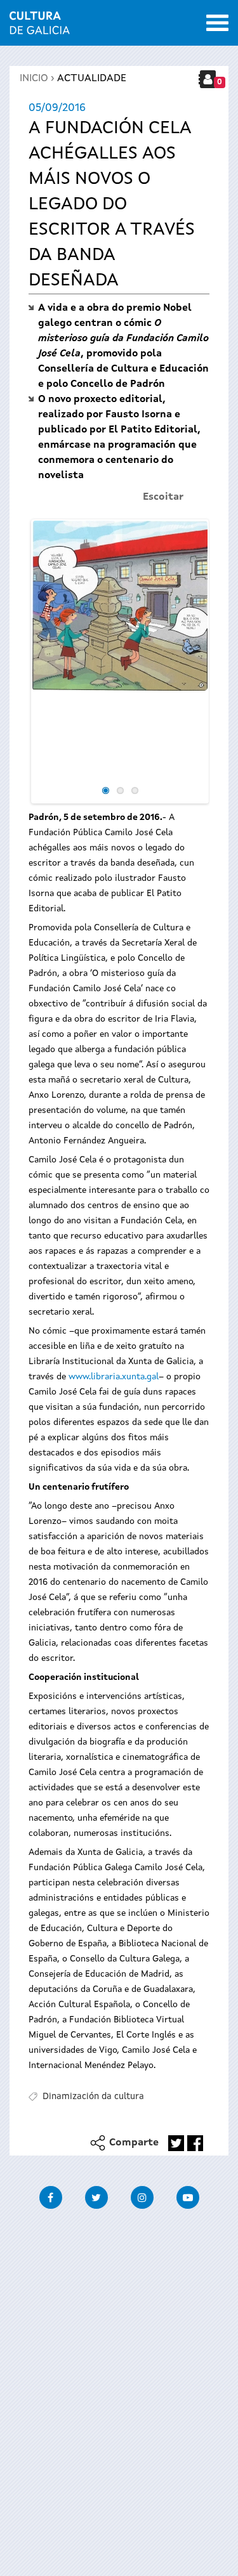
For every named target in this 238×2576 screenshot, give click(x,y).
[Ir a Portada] (40, 27)
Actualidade (92, 79)
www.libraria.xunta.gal (114, 1377)
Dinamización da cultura (93, 2097)
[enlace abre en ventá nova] (176, 2143)
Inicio (34, 79)
